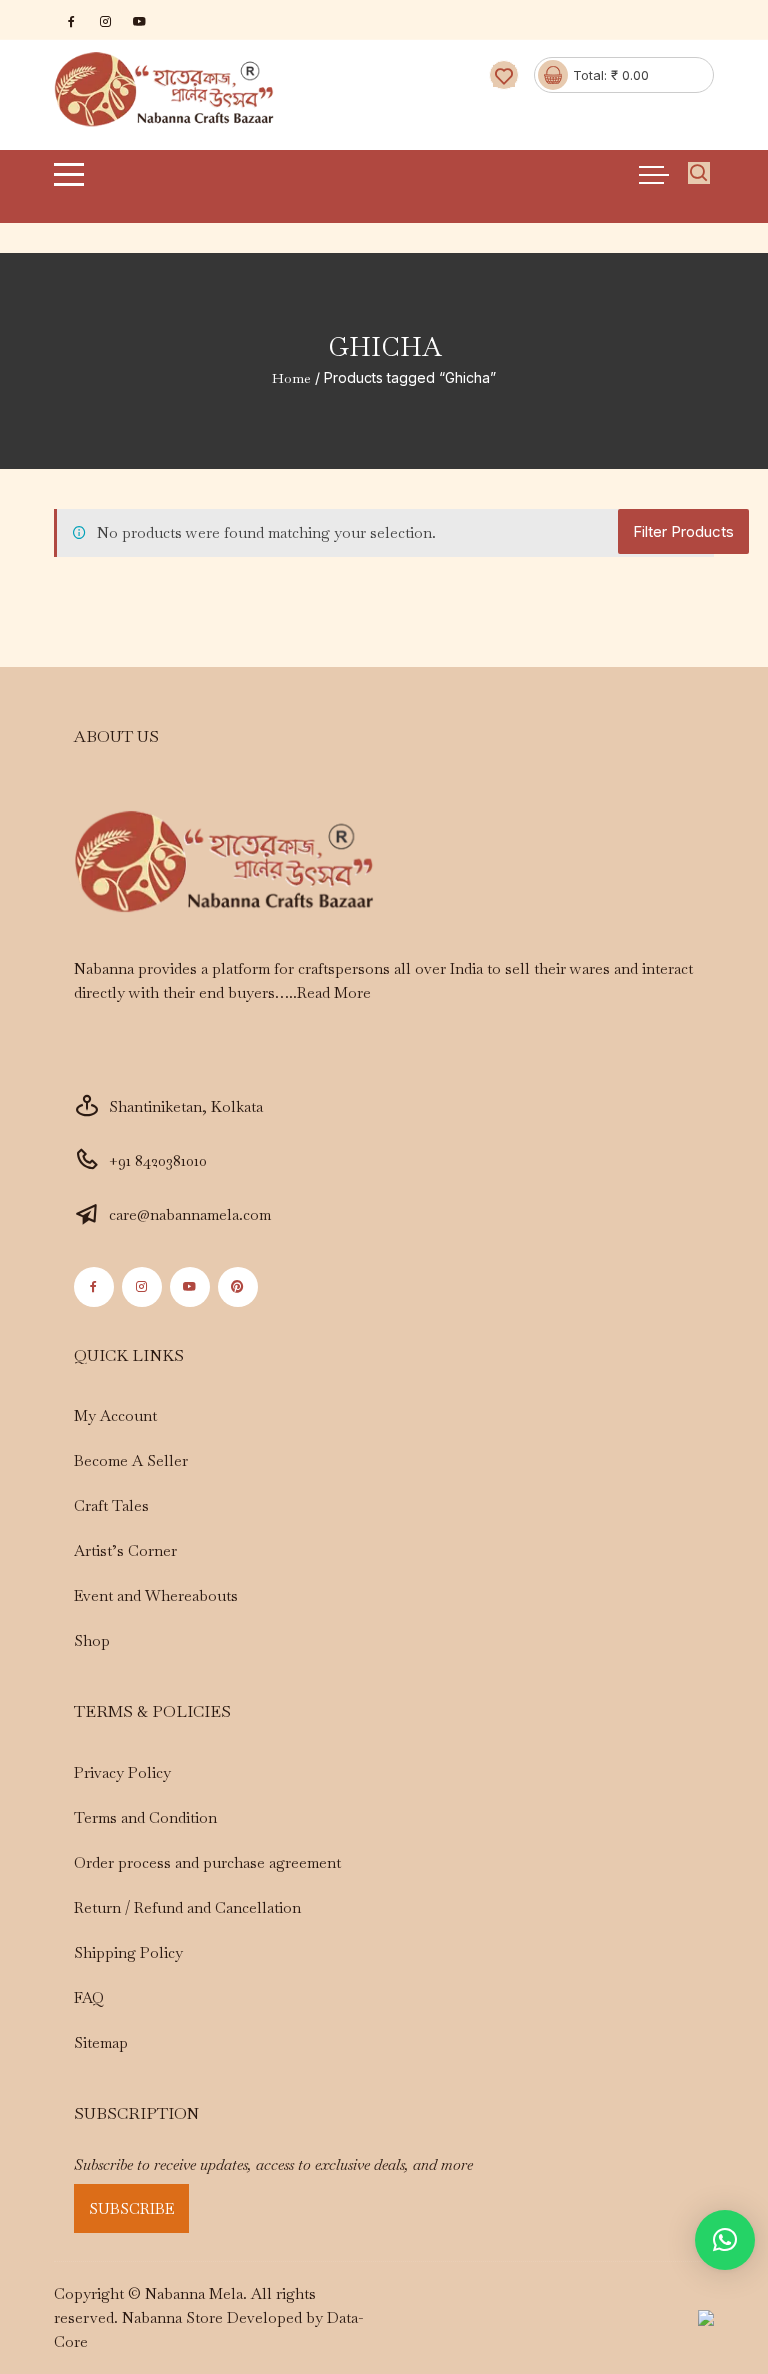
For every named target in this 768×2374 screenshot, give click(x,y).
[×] (725, 2240)
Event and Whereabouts (156, 1595)
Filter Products (683, 531)
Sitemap (101, 2042)
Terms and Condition (145, 1817)
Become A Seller (131, 1460)
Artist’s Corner (125, 1550)
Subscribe (131, 2208)
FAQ (89, 1997)
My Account (115, 1415)
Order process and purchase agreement (207, 1862)
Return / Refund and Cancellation (187, 1907)
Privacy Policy (122, 1772)
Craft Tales (111, 1505)
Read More (334, 992)
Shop (92, 1640)
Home (291, 378)
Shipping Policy (128, 1952)
